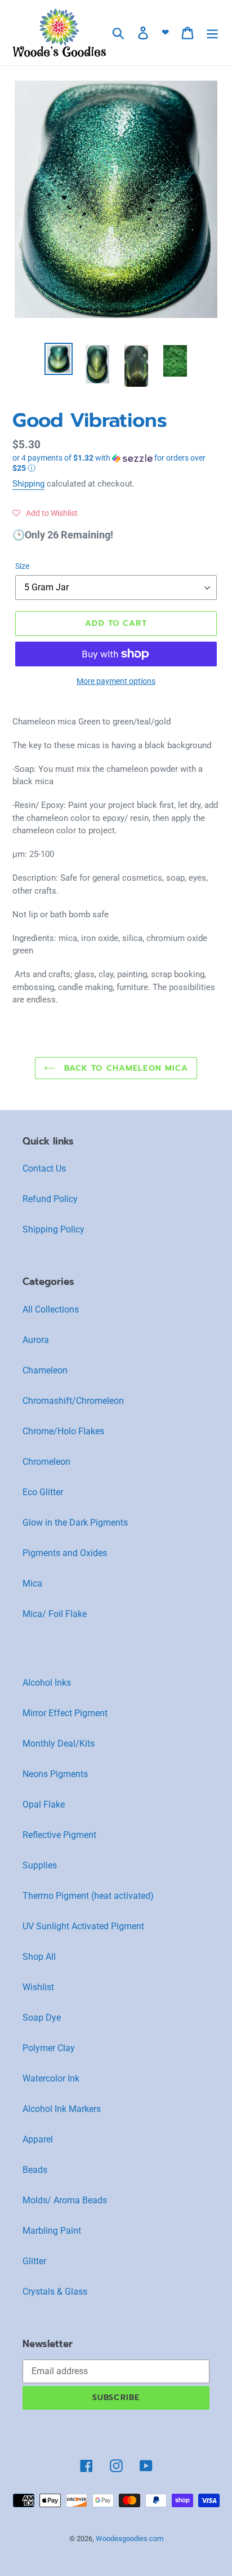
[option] (59, 359)
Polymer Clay (49, 2048)
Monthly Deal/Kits (59, 1744)
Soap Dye (42, 2018)
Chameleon (45, 1370)
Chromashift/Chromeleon (73, 1401)
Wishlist (38, 1987)
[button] (116, 463)
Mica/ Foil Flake (55, 1614)
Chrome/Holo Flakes (63, 1431)
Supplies (40, 1865)
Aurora (36, 1340)
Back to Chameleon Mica (125, 1068)
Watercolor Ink (51, 2078)
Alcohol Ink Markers (62, 2109)
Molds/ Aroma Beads (65, 2200)
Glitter (34, 2261)
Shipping (28, 484)
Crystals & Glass (55, 2292)
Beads (35, 2170)
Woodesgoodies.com (130, 2539)
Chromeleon (46, 1462)
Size (22, 566)
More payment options (116, 681)
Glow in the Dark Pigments (75, 1523)
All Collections (51, 1309)
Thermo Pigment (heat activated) (88, 1896)
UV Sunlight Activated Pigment (83, 1926)
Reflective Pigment (59, 1835)
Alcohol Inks (47, 1683)
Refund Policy (50, 1199)
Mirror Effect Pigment (65, 1713)
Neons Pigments (55, 1774)
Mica (32, 1583)
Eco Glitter (43, 1492)
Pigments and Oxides (65, 1553)
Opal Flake (44, 1804)
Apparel (38, 2139)
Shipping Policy (53, 1229)
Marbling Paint (52, 2231)
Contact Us (44, 1168)
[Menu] (212, 33)
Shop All (39, 1957)
